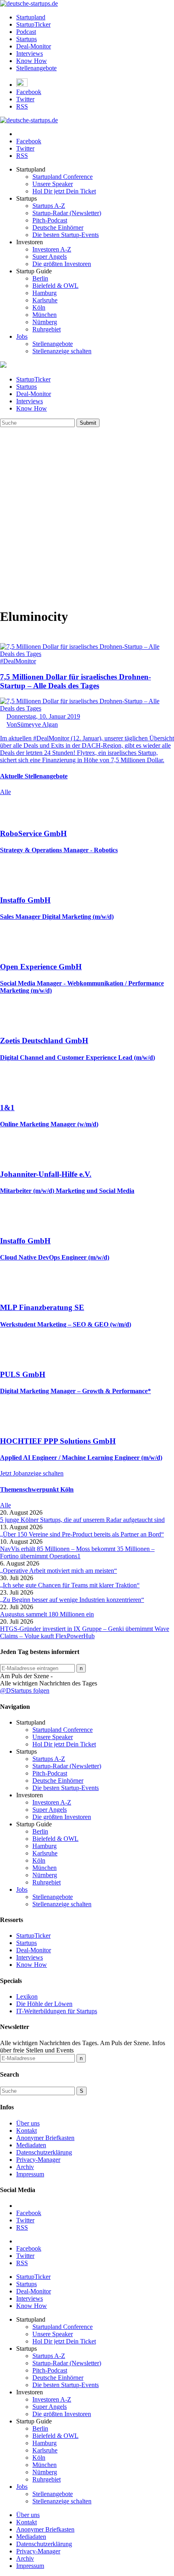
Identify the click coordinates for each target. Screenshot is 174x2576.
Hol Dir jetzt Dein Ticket (64, 191)
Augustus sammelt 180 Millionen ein (47, 1614)
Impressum (30, 2174)
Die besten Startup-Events (66, 235)
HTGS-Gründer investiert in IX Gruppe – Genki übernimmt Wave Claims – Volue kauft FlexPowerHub (85, 1632)
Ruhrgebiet (47, 329)
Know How (32, 61)
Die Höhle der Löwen (44, 2004)
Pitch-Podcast (50, 220)
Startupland (31, 17)
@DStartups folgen (25, 1690)
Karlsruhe (45, 300)
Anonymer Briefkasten (45, 2138)
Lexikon (27, 1996)
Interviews (30, 53)
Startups (27, 39)
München (45, 315)
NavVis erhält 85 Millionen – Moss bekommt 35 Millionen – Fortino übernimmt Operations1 (77, 1552)
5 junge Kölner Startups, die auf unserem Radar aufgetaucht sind (82, 1520)
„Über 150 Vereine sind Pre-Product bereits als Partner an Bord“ (82, 1534)
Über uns (28, 2123)
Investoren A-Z (52, 249)
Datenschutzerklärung (44, 2152)
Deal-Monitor (34, 46)
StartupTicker (33, 24)
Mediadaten (31, 2145)
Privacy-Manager (38, 2160)
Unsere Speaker (53, 184)
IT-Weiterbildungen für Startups (57, 2011)
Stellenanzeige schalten (62, 351)
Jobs (22, 336)
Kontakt (27, 2131)
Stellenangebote (36, 68)
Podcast (26, 32)
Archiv (25, 2167)
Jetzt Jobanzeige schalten (32, 1473)
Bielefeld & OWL (55, 286)
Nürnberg (45, 322)
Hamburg (45, 293)
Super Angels (50, 257)
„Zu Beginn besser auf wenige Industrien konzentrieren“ (72, 1600)
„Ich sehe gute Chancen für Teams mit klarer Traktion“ (70, 1585)
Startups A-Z (49, 206)
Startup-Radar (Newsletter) (67, 213)
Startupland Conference (63, 177)
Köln (39, 307)
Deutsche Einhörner (58, 227)
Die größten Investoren (62, 264)
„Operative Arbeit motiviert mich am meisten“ (58, 1571)
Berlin (40, 278)
